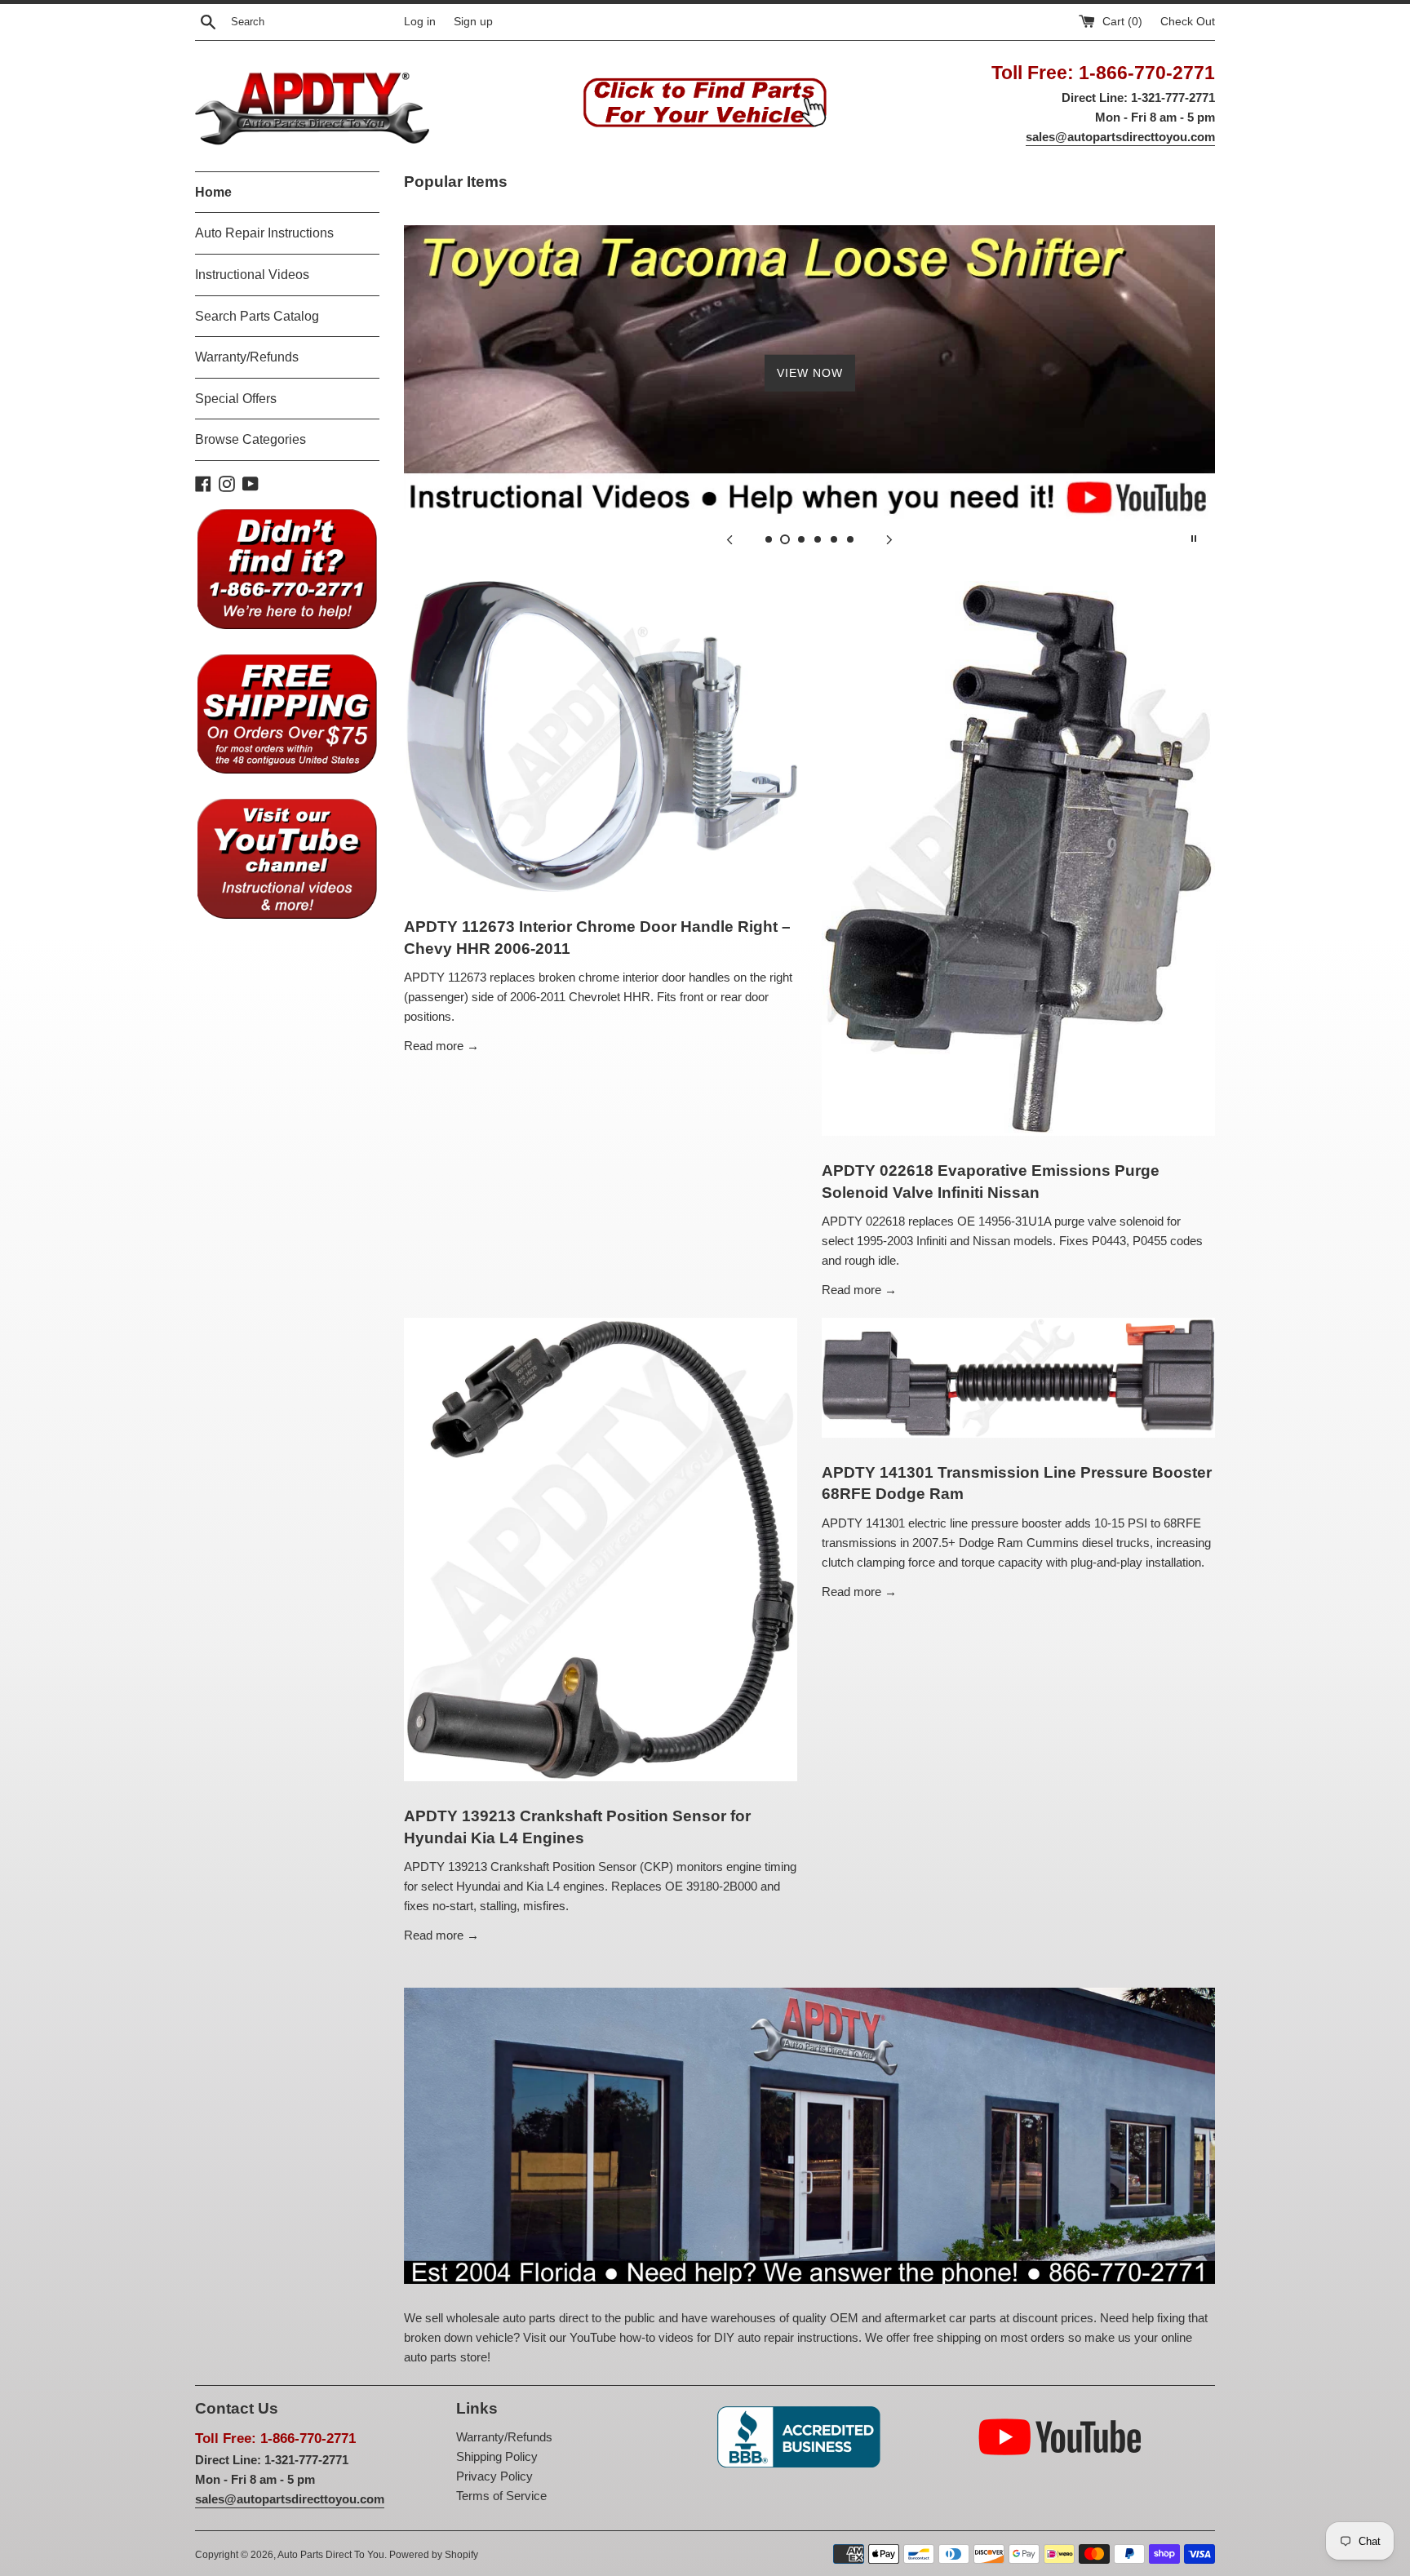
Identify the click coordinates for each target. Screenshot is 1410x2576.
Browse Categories (251, 439)
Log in (420, 22)
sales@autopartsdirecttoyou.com (1120, 137)
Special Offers (236, 399)
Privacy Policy (494, 2476)
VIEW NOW (810, 373)
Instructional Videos (252, 275)
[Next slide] (889, 539)
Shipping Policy (497, 2456)
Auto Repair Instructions (264, 233)
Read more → (441, 1046)
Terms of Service (501, 2496)
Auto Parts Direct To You (331, 2555)
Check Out (1188, 22)
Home (213, 192)
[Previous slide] (729, 539)
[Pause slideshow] (1194, 539)
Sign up (473, 22)
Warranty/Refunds (247, 357)
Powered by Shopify (434, 2555)
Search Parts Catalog (257, 316)
